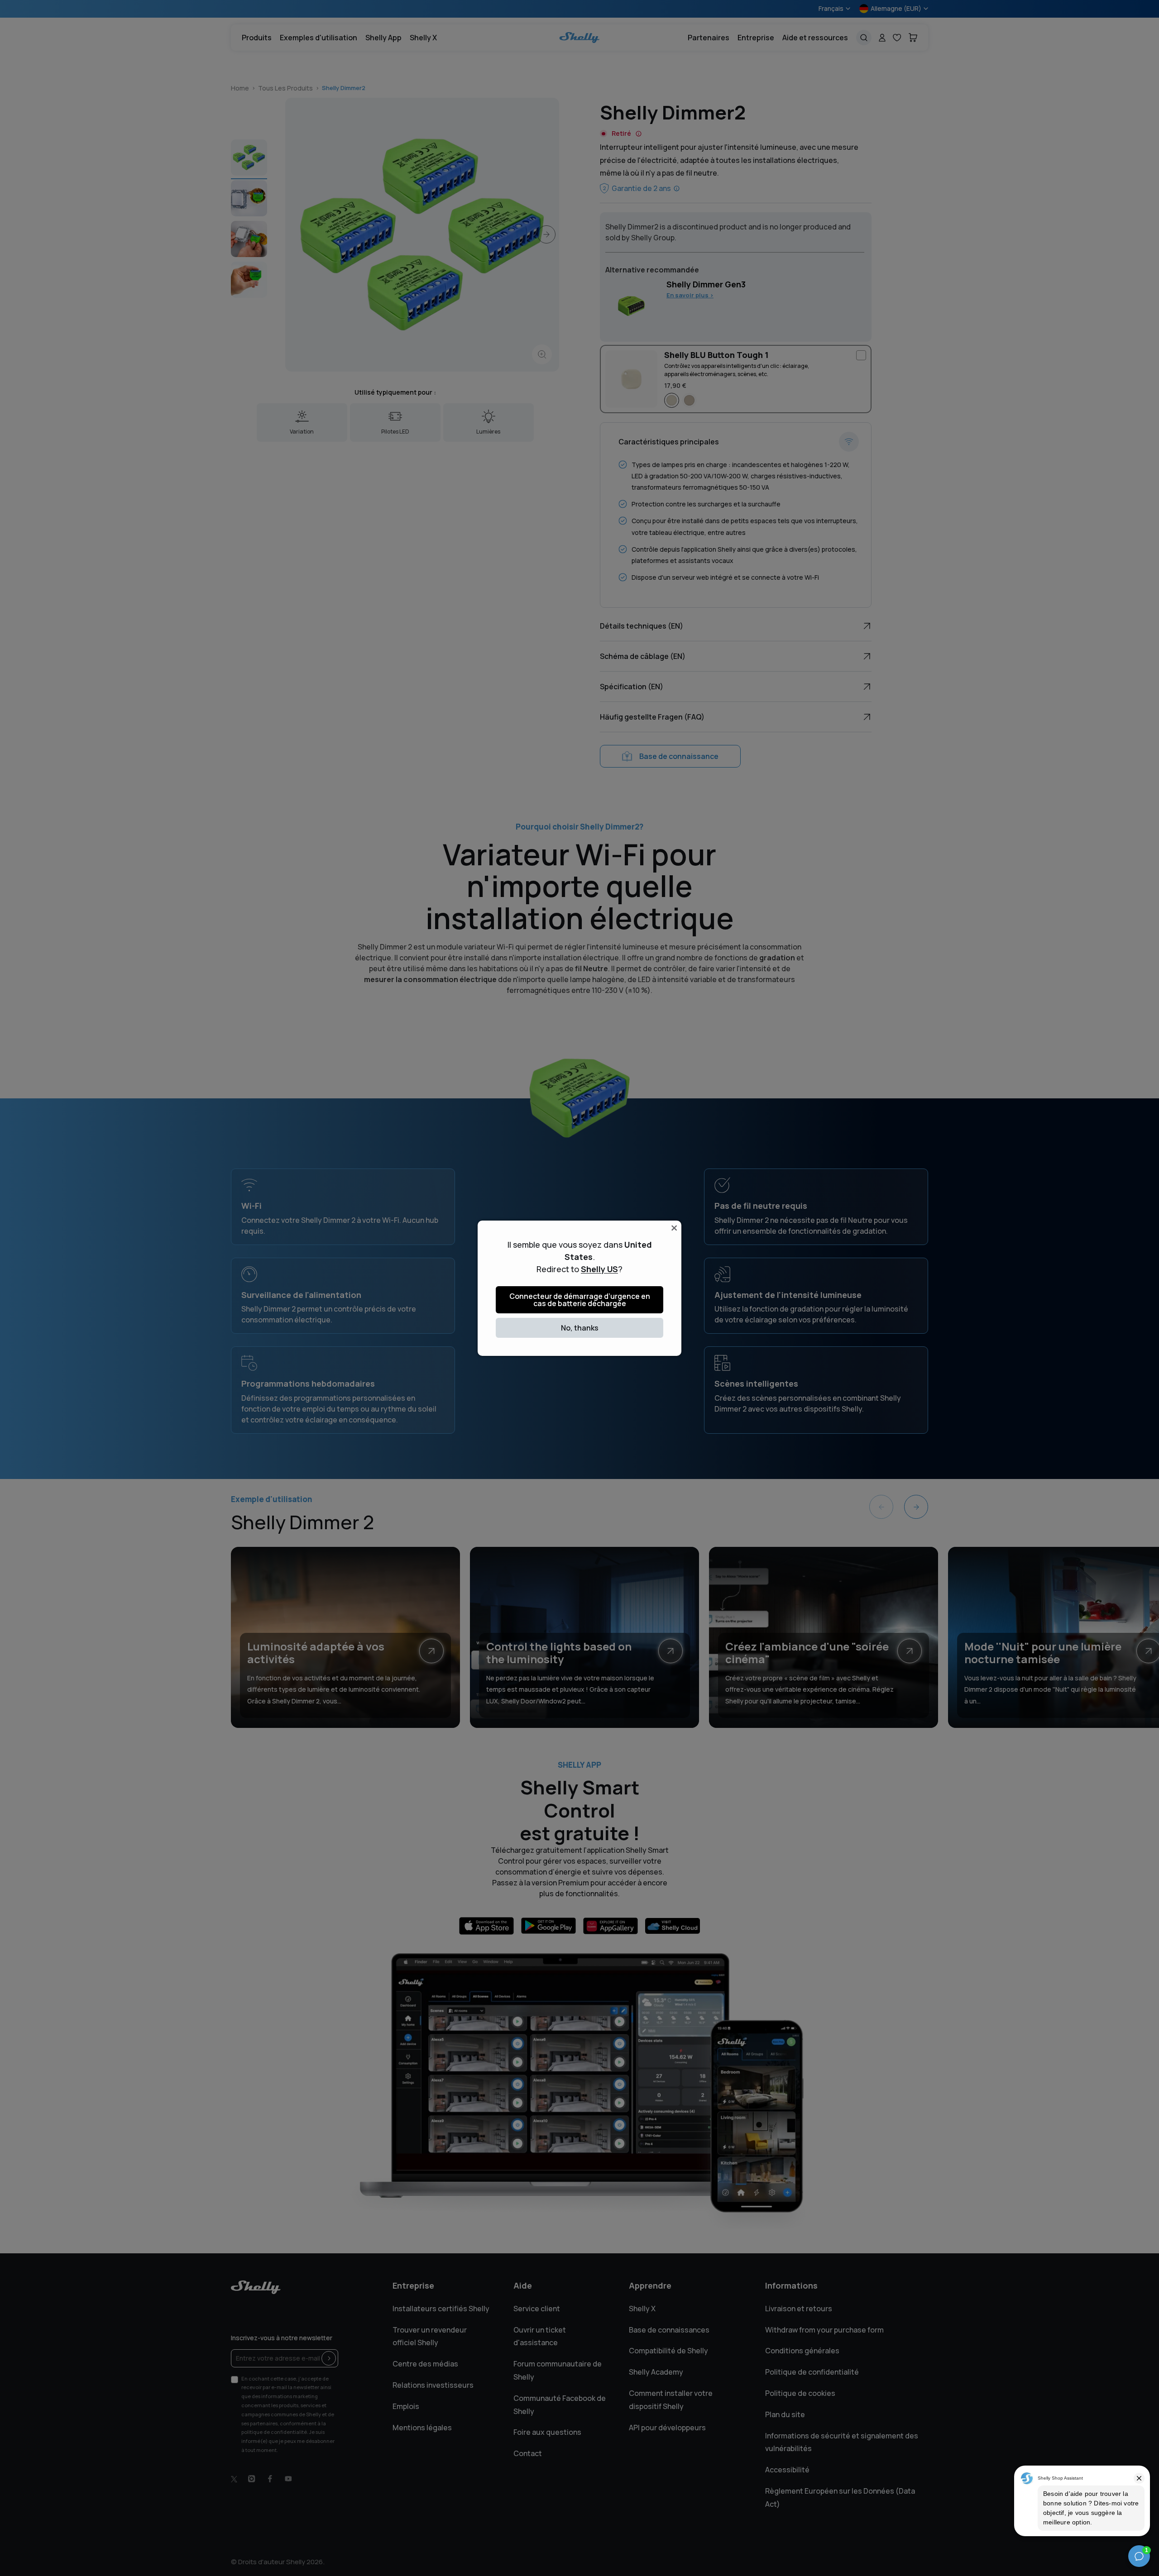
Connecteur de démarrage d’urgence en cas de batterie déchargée (580, 1300)
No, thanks (580, 1328)
